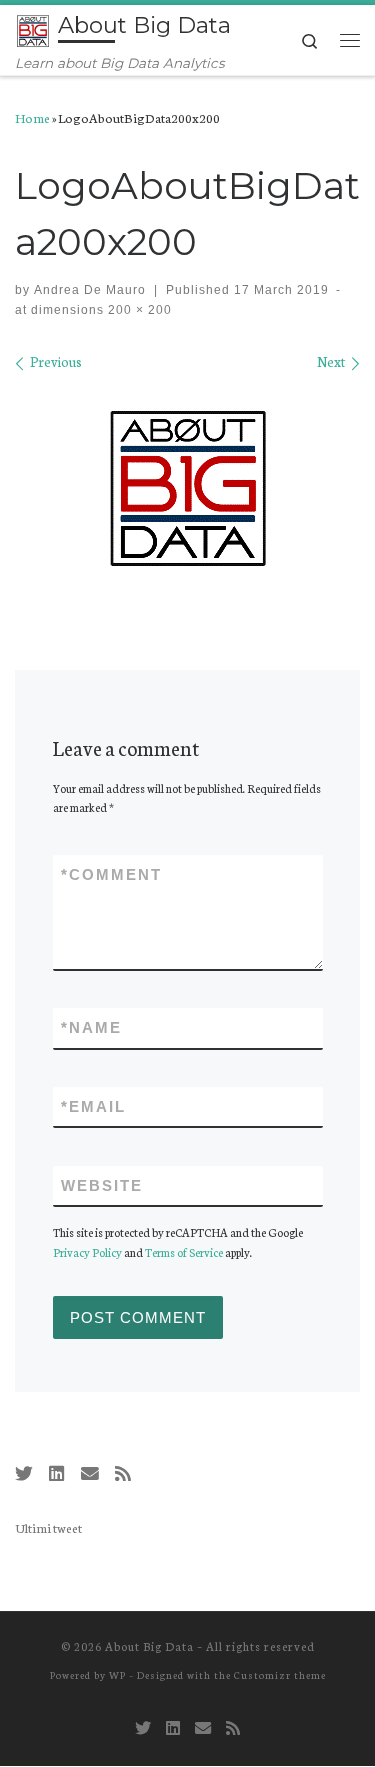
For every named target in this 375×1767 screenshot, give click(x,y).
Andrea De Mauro (90, 290)
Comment (111, 874)
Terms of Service (184, 1252)
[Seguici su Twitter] (24, 1474)
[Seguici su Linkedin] (57, 1474)
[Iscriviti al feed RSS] (123, 1474)
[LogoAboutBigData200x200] (188, 488)
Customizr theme (280, 1674)
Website (102, 1185)
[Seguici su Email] (90, 1474)
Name (91, 1027)
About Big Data (149, 1646)
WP (117, 1674)
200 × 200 (138, 310)
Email (93, 1106)
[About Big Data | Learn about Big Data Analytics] (33, 29)
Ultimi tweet (48, 1527)
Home (32, 117)
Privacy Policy (87, 1252)
